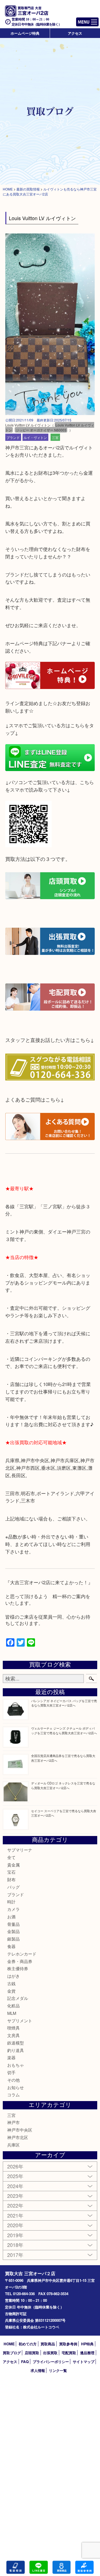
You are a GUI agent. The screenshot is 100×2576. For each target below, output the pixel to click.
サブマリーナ (20, 1850)
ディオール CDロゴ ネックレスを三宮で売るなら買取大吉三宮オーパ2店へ (63, 1785)
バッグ (13, 1887)
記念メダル (18, 1998)
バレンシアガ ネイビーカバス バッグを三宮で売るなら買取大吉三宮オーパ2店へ (64, 1703)
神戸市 (13, 2122)
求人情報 (38, 2370)
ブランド (13, 437)
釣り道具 (16, 2050)
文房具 (13, 2035)
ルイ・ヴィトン (35, 437)
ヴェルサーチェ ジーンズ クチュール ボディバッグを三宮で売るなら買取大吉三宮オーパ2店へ (64, 1731)
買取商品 (48, 2344)
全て (11, 1857)
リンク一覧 (58, 2370)
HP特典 (87, 2344)
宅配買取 (69, 2353)
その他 (13, 2080)
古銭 (11, 1983)
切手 (11, 2072)
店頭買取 (32, 2353)
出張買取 (50, 2353)
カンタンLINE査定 (39, 2567)
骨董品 (13, 1924)
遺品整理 (87, 2353)
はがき (13, 1976)
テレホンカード (22, 1954)
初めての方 (28, 2344)
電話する (16, 2567)
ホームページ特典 (25, 33)
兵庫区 (13, 2145)
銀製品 (13, 1939)
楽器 (11, 2057)
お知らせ (16, 2087)
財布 (11, 1879)
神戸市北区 (18, 2137)
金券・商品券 (20, 1961)
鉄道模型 (16, 2043)
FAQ (25, 2362)
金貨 (11, 1991)
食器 (11, 1946)
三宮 (55, 437)
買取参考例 (68, 2344)
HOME (9, 2344)
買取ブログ (12, 2353)
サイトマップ (84, 2362)
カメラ (13, 1909)
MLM (12, 2013)
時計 (11, 1902)
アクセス (75, 33)
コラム (13, 2095)
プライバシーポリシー (51, 2362)
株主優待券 (18, 1968)
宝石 (11, 1872)
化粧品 (13, 2006)
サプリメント (20, 2021)
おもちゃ (16, 2065)
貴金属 (13, 1865)
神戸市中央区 (20, 2130)
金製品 (13, 1931)
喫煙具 (13, 2028)
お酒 (11, 1917)
